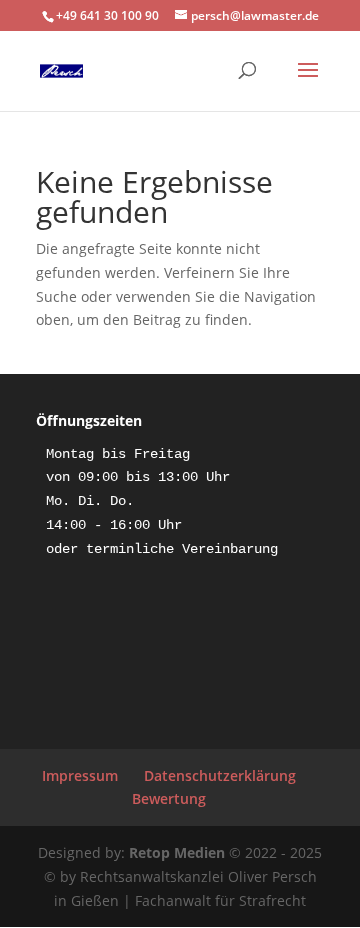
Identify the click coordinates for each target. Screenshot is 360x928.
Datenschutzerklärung (220, 775)
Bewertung (169, 798)
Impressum (80, 775)
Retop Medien (177, 852)
